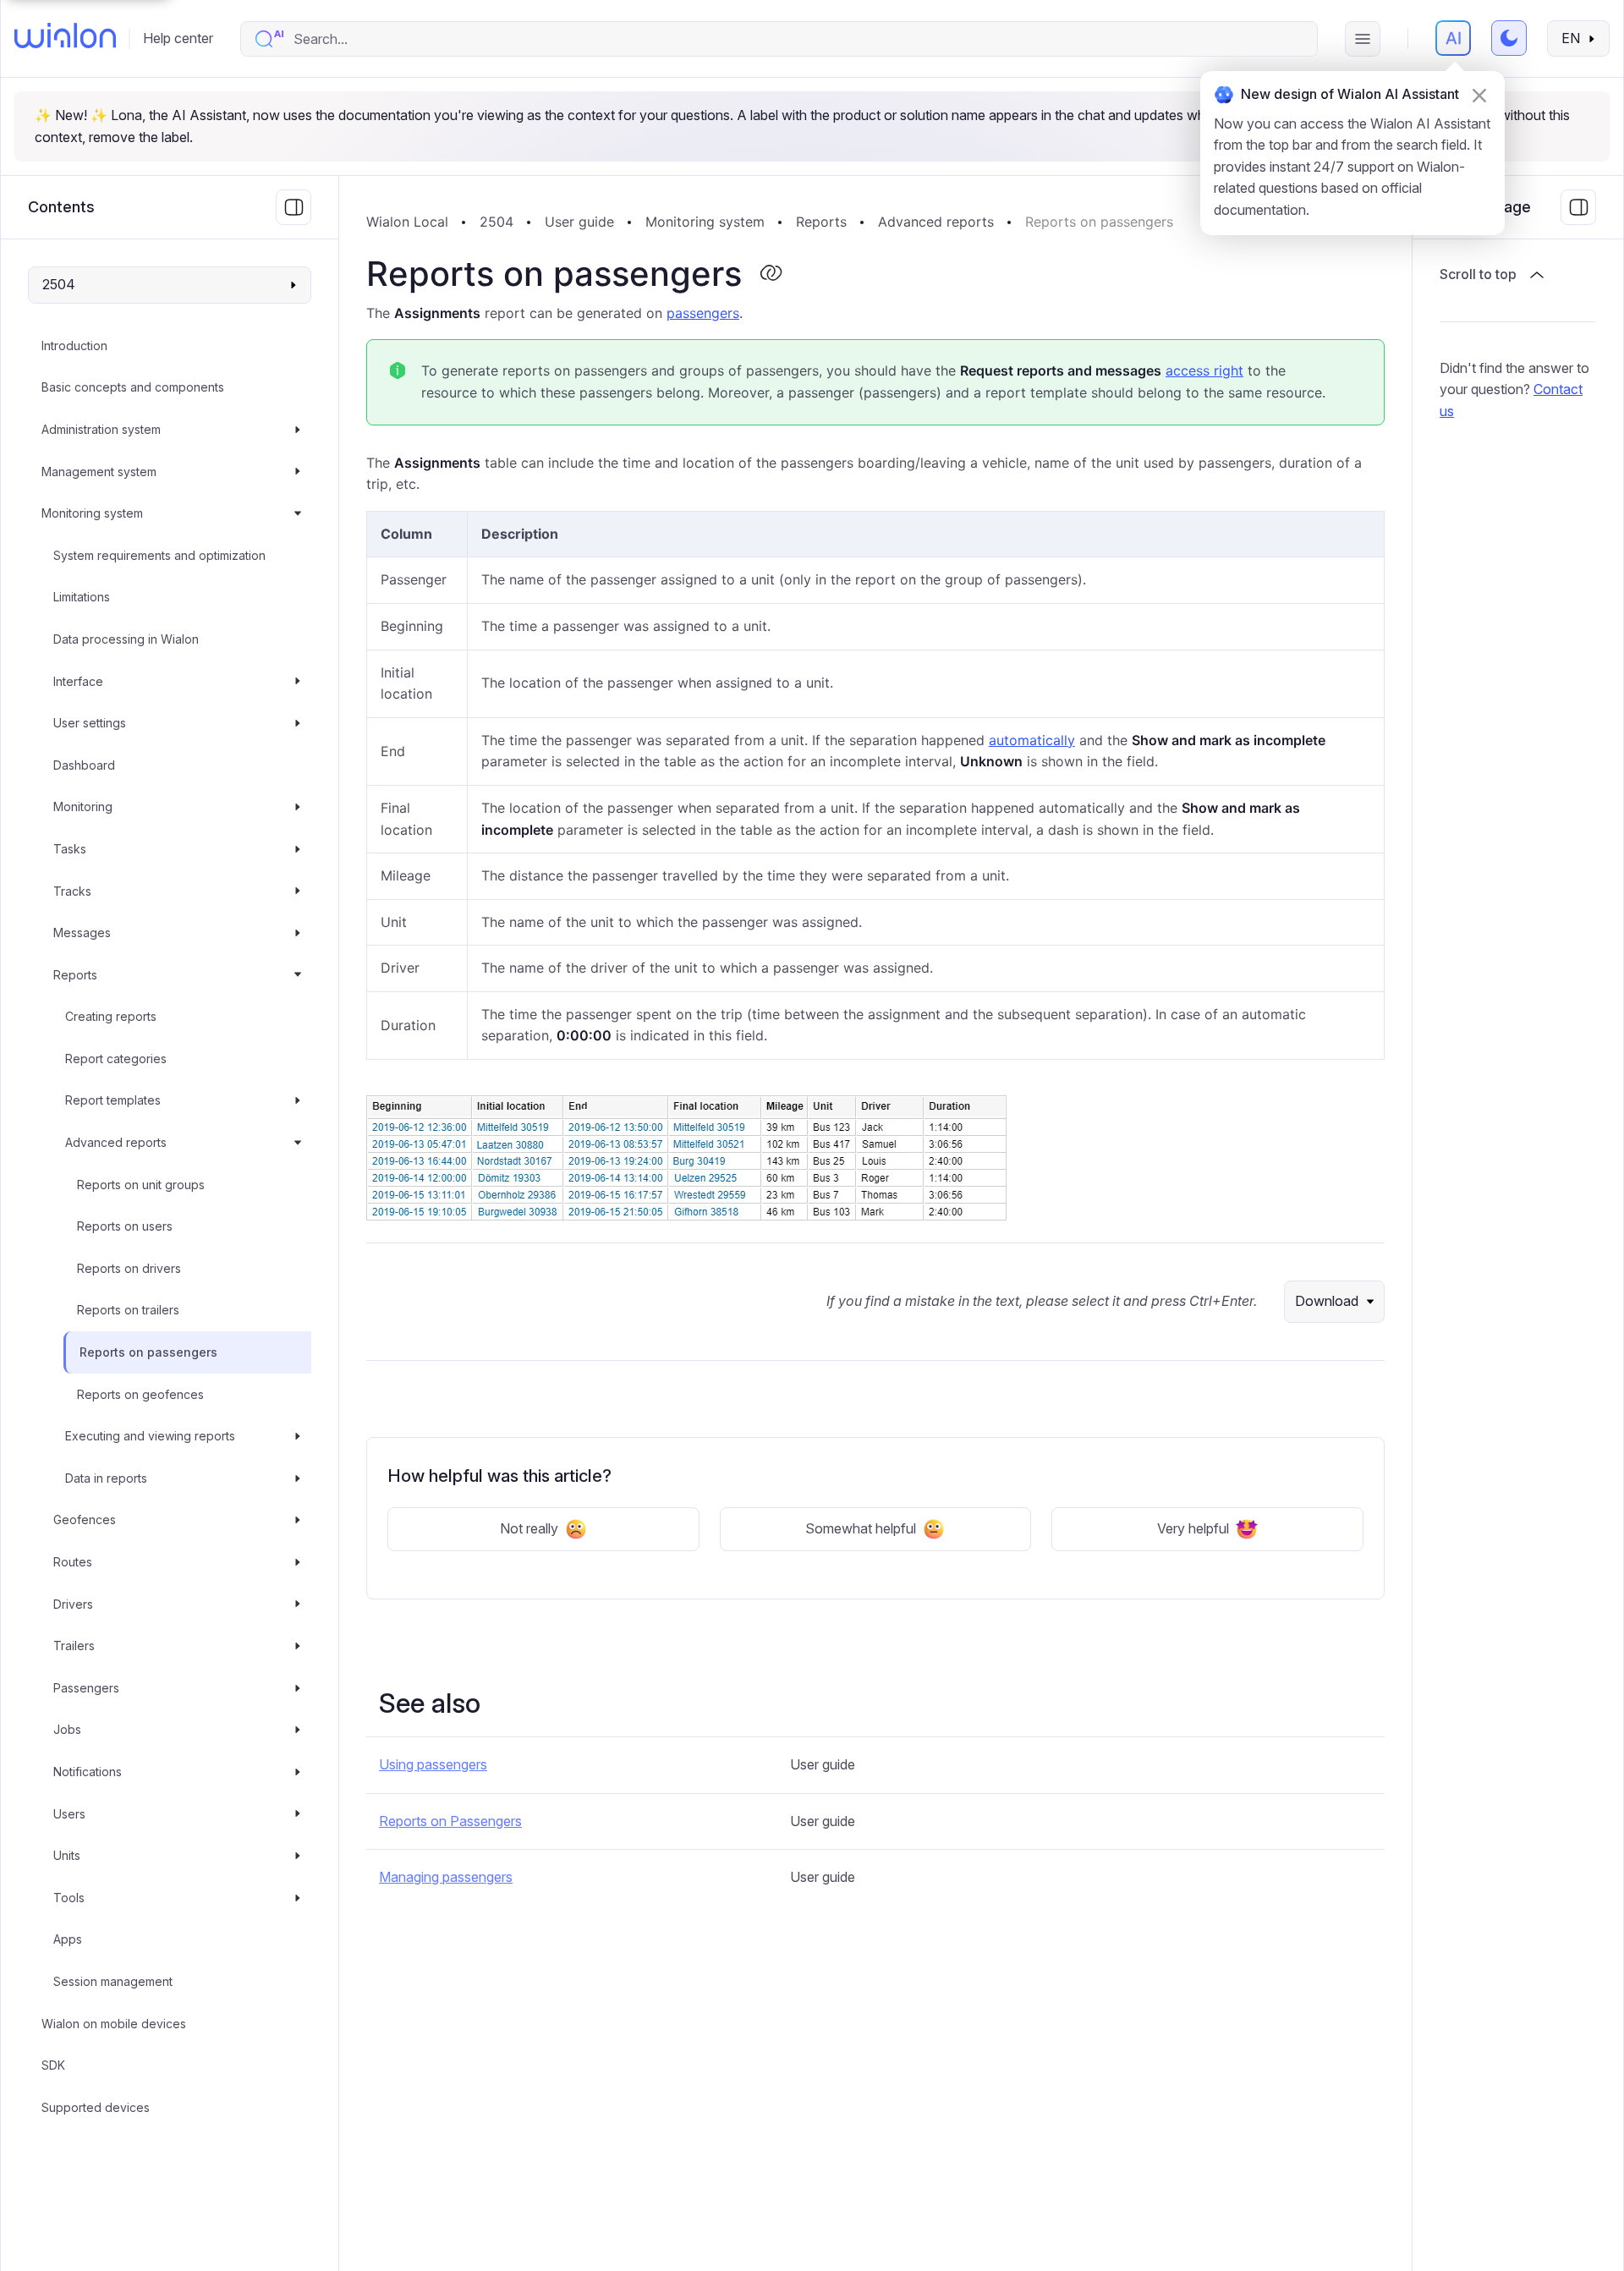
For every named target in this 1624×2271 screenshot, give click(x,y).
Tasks (70, 849)
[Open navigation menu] (1363, 39)
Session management (113, 1981)
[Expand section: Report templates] (298, 1100)
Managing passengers (446, 1877)
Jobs (67, 1729)
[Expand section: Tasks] (298, 849)
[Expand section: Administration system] (298, 430)
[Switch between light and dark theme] (1509, 38)
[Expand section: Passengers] (298, 1688)
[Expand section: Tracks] (298, 891)
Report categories (116, 1059)
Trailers (74, 1646)
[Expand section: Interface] (298, 682)
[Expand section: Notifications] (298, 1772)
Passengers (86, 1688)
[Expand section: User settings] (298, 723)
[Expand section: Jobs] (298, 1730)
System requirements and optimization (159, 555)
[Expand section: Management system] (298, 472)
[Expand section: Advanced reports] (298, 1143)
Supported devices (96, 2107)
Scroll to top (1478, 274)
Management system (99, 472)
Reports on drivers (129, 1268)
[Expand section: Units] (298, 1856)
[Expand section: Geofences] (298, 1520)
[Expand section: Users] (298, 1814)
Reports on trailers (128, 1310)
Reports (75, 975)
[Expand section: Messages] (298, 933)
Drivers (73, 1604)
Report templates (113, 1100)
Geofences (85, 1519)
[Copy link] (771, 274)
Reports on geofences (140, 1394)
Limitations (82, 597)
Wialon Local (407, 222)
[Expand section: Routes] (298, 1562)
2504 (497, 222)
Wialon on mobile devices (114, 2024)
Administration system (101, 429)
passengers (703, 313)
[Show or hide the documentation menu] (294, 207)
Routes (73, 1562)
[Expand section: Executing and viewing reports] (298, 1436)
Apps (68, 1939)
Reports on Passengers (450, 1821)
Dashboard (84, 765)
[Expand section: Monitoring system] (298, 513)
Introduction (74, 346)
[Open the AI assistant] (1453, 38)
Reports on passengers (148, 1352)
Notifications (88, 1772)
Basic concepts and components (133, 387)
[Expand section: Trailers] (298, 1646)
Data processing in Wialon (126, 639)
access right (1204, 370)
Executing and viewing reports (150, 1436)
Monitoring (83, 806)
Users (69, 1814)
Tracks (72, 891)
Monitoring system (92, 513)
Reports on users (125, 1226)
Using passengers (433, 1764)
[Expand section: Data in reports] (298, 1478)
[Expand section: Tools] (298, 1898)
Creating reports (111, 1016)
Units (67, 1855)
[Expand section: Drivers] (298, 1605)
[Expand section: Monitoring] (298, 807)
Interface (78, 681)
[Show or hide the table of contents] (1578, 207)
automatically (1032, 740)
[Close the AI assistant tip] (1479, 96)
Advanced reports (116, 1142)
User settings (90, 723)
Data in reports (106, 1478)
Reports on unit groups (141, 1185)
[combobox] (796, 39)
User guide (579, 222)
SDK (53, 2065)
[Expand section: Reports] (298, 975)
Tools (69, 1898)
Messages (82, 933)
